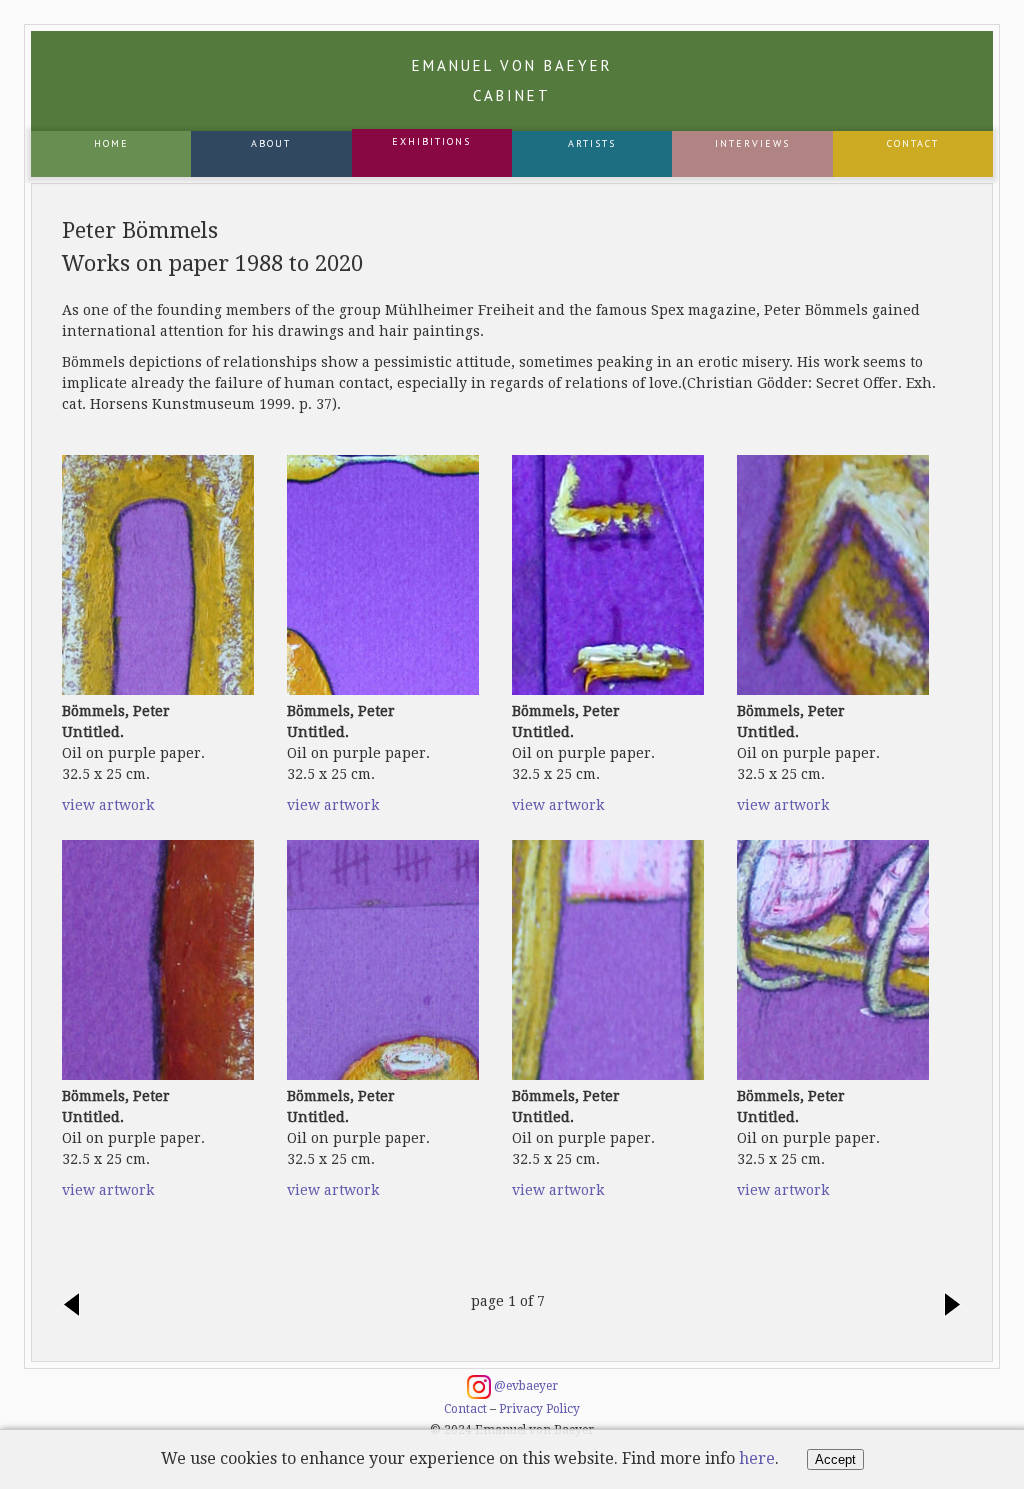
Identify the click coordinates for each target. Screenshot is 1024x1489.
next (947, 1306)
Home (111, 143)
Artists (592, 143)
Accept (835, 1459)
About (271, 143)
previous (77, 1306)
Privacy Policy (539, 1409)
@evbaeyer (524, 1386)
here (757, 1458)
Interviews (752, 143)
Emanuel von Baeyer (512, 80)
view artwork (108, 805)
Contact (913, 143)
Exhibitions (431, 141)
